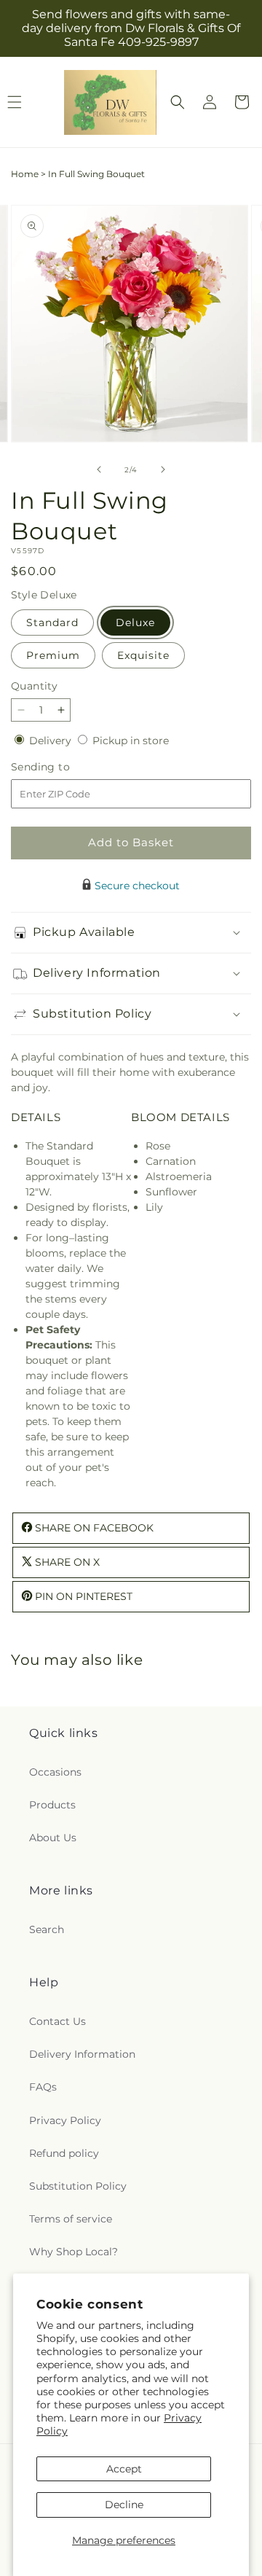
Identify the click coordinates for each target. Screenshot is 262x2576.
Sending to (62, 767)
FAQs (43, 2087)
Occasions (55, 1772)
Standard (52, 622)
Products (52, 1805)
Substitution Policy (78, 2186)
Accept (124, 2469)
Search (47, 1929)
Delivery (52, 741)
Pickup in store (131, 741)
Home (25, 174)
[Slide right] (163, 469)
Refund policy (64, 2153)
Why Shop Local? (74, 2252)
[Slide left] (99, 469)
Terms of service (71, 2219)
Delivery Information (82, 2054)
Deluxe (135, 622)
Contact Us (57, 2021)
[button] (178, 102)
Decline (124, 2505)
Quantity (34, 686)
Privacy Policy (65, 2120)
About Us (53, 1838)
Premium (53, 655)
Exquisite (143, 655)
